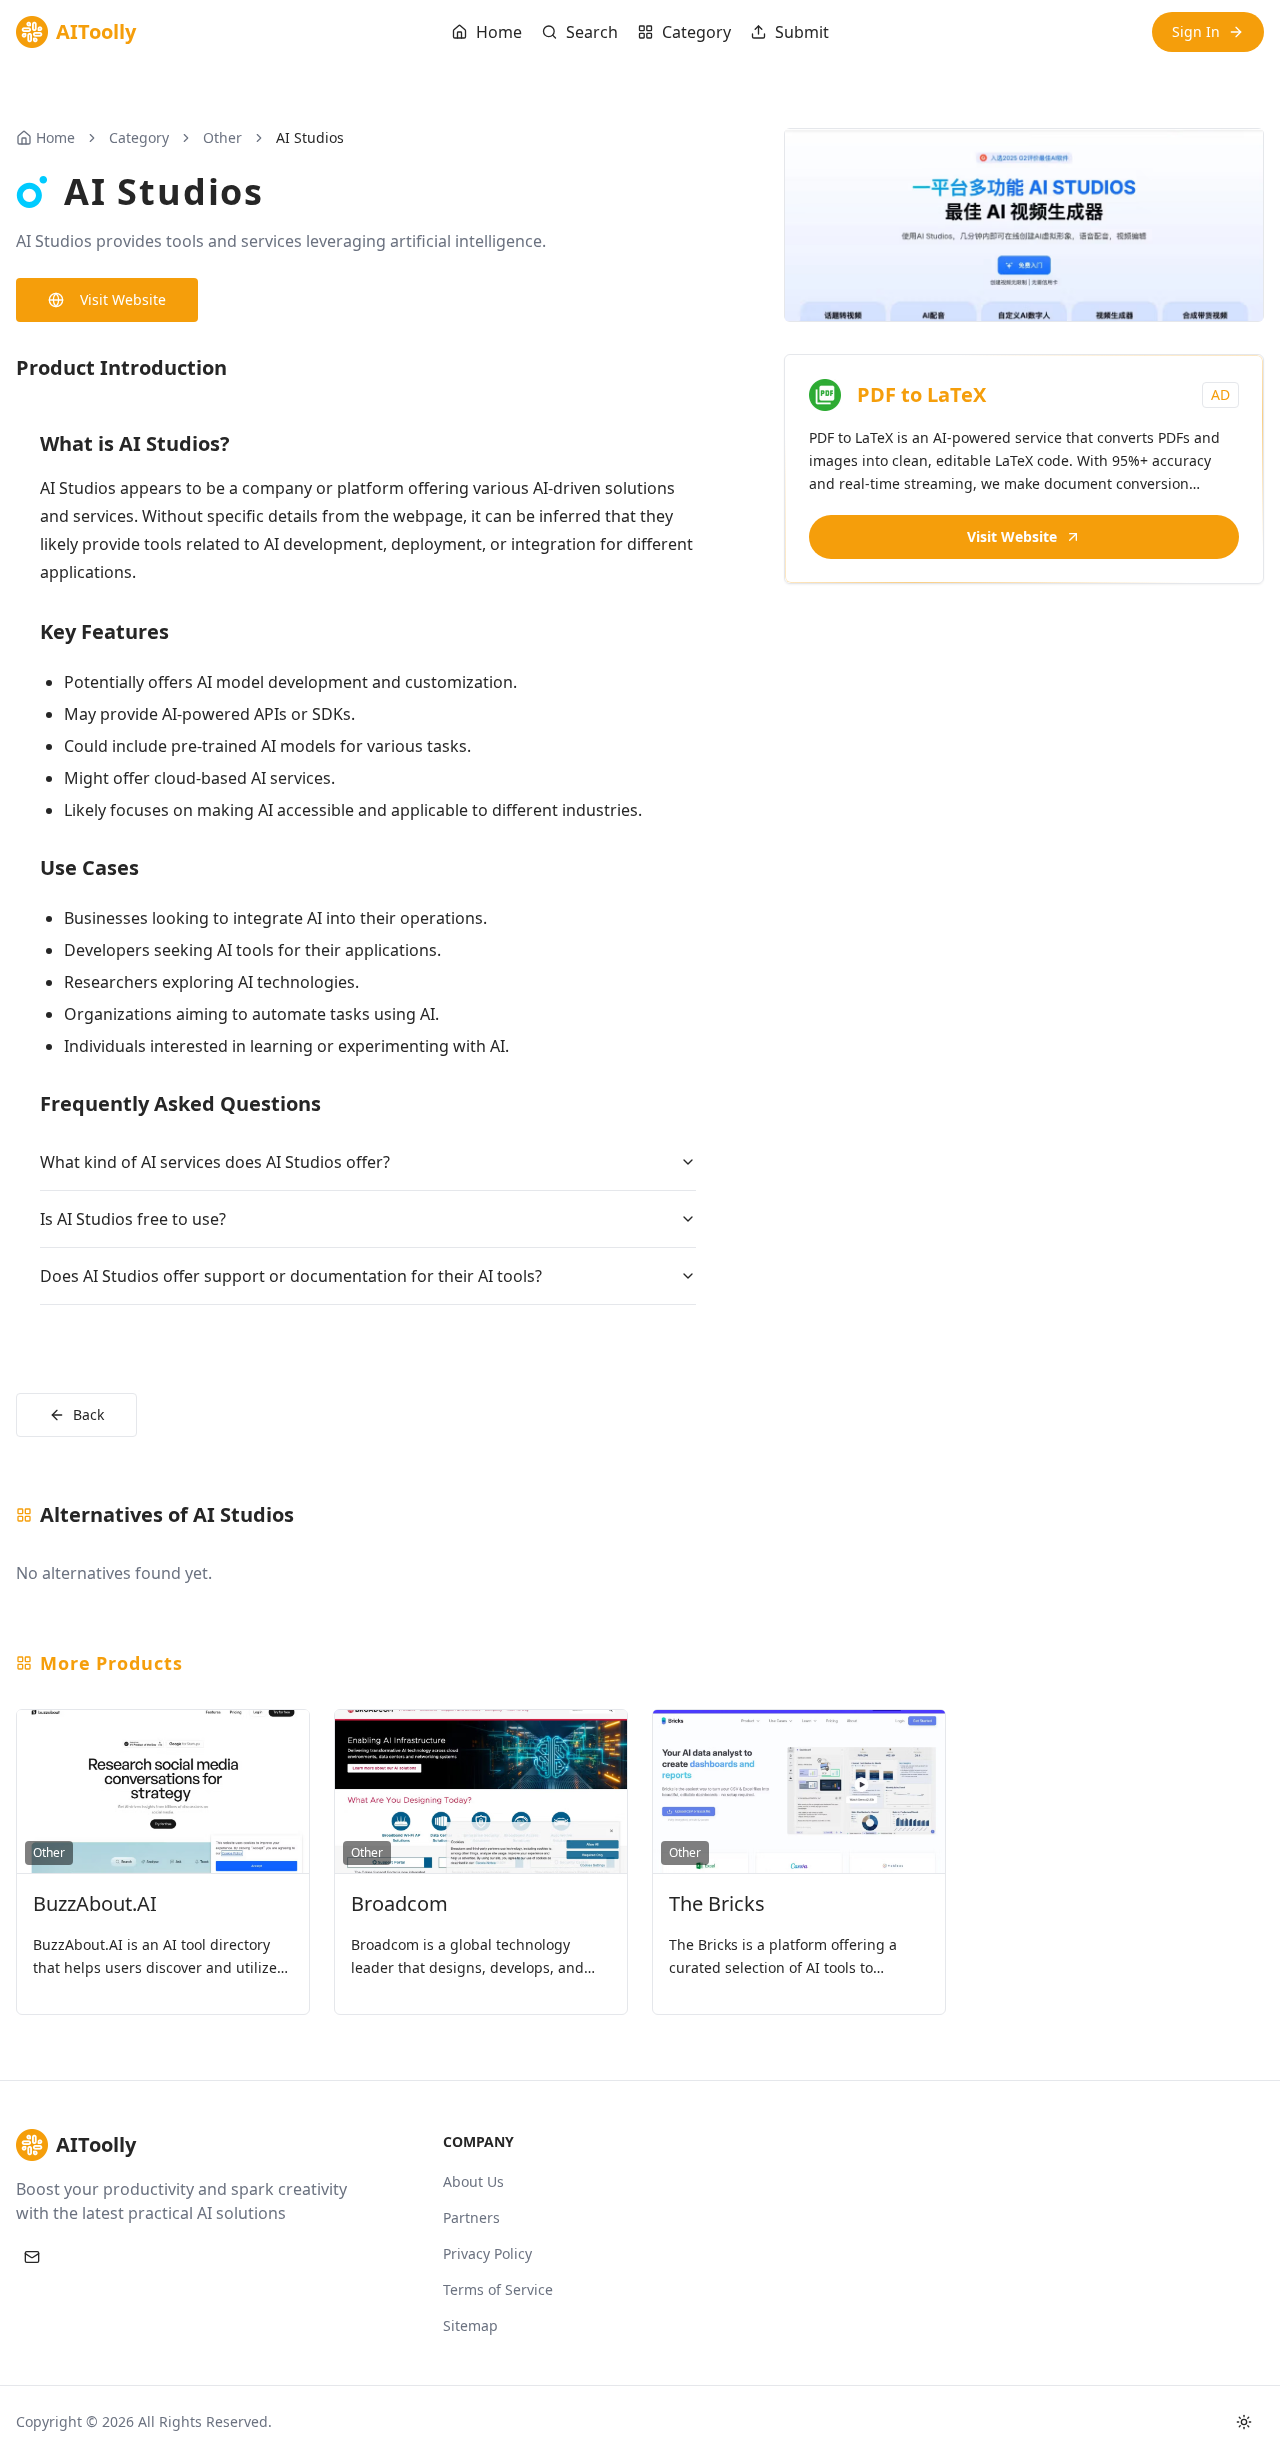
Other (222, 137)
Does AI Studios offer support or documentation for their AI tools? (291, 1276)
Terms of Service (498, 2289)
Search (592, 32)
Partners (471, 2217)
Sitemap (470, 2325)
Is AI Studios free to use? (133, 1219)
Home (499, 32)
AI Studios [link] (310, 137)
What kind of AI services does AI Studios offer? (215, 1162)
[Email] (32, 2257)
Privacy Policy (487, 2253)
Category (696, 32)
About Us (473, 2181)
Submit (802, 32)
